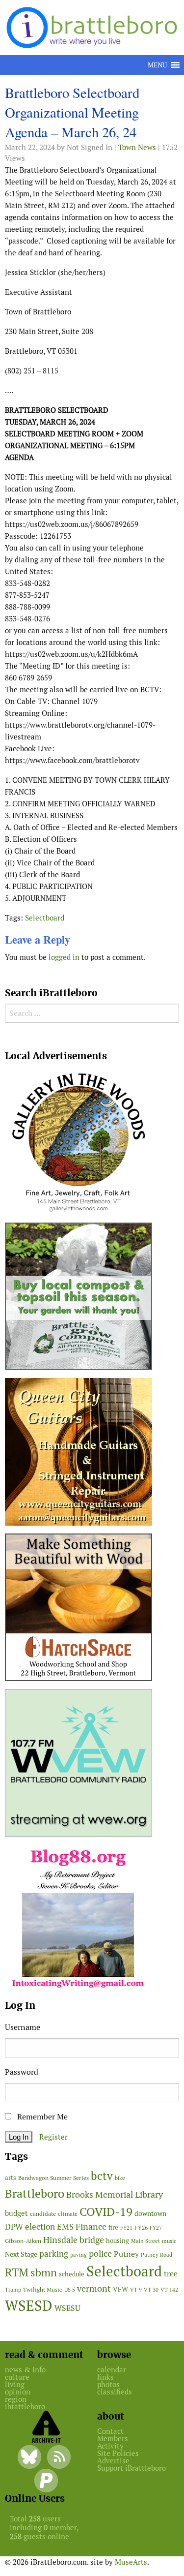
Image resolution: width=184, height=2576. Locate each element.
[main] (92, 527)
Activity (110, 2446)
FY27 (156, 2228)
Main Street (145, 2241)
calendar (112, 2370)
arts (11, 2178)
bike (120, 2178)
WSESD (29, 2306)
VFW (120, 2289)
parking (54, 2254)
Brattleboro (35, 2193)
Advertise (113, 2461)
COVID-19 (106, 2212)
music (169, 2241)
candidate (43, 2214)
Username (23, 2027)
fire (113, 2227)
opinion (18, 2392)
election (40, 2227)
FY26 (141, 2227)
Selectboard (45, 918)
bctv (102, 2176)
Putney (126, 2254)
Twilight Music (43, 2290)
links (105, 2377)
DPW (14, 2227)
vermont (94, 2288)
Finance (91, 2226)
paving (79, 2255)
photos (108, 2384)
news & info (25, 2370)
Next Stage (21, 2254)
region (16, 2399)
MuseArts (131, 2562)
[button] (157, 65)
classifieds (115, 2392)
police (100, 2254)
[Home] (94, 27)
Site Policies (118, 2453)
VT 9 (136, 2290)
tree (171, 2274)
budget (16, 2213)
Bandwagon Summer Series (53, 2178)
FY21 (126, 2228)
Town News (137, 147)
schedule (72, 2274)
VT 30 (151, 2290)
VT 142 (169, 2290)
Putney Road (157, 2255)
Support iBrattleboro (131, 2468)
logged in (64, 957)
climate (68, 2214)
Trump (13, 2290)
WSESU (67, 2308)
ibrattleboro (25, 2407)
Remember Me (41, 2117)
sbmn (44, 2272)
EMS (65, 2227)
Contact (110, 2431)
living (15, 2384)
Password (22, 2072)
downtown (150, 2213)
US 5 (70, 2290)
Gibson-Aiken (23, 2241)
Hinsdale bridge (74, 2240)
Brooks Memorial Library (115, 2194)
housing (118, 2241)
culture (17, 2377)
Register (53, 2137)
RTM (17, 2272)
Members (113, 2438)
